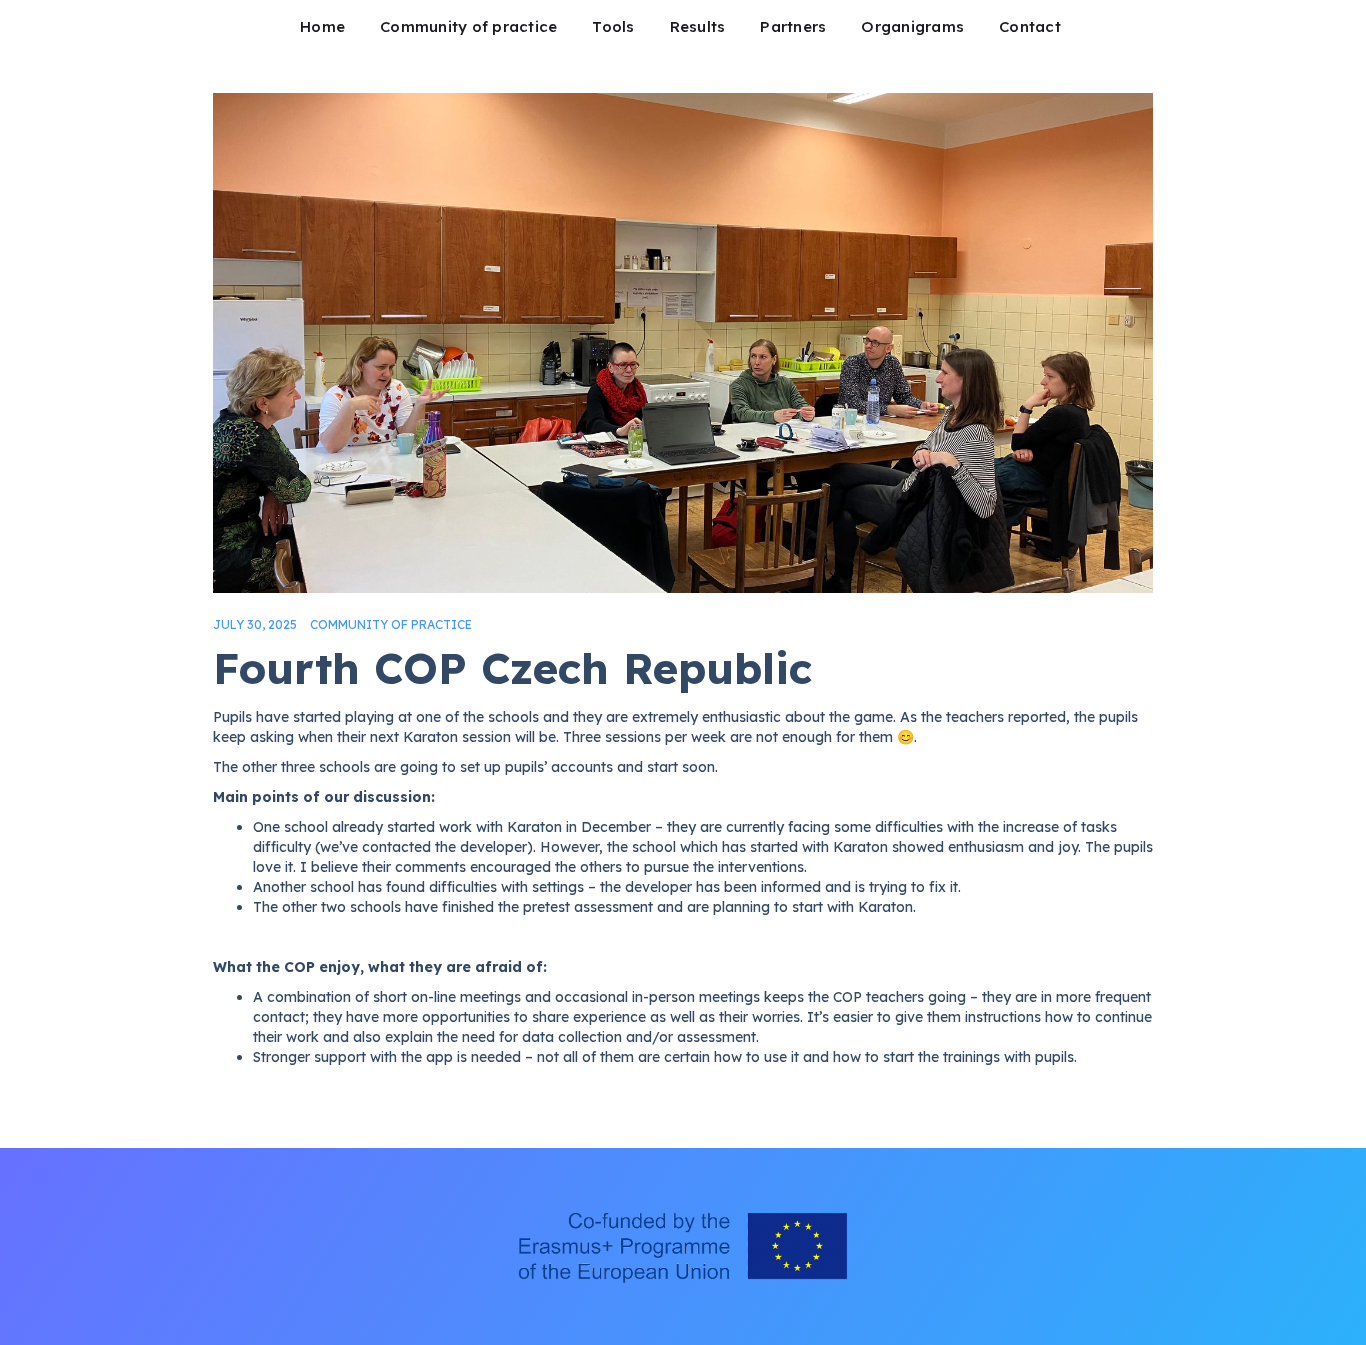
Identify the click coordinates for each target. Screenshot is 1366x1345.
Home (322, 26)
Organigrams (912, 26)
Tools (613, 26)
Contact (1030, 26)
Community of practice (468, 26)
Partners (793, 26)
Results (698, 26)
